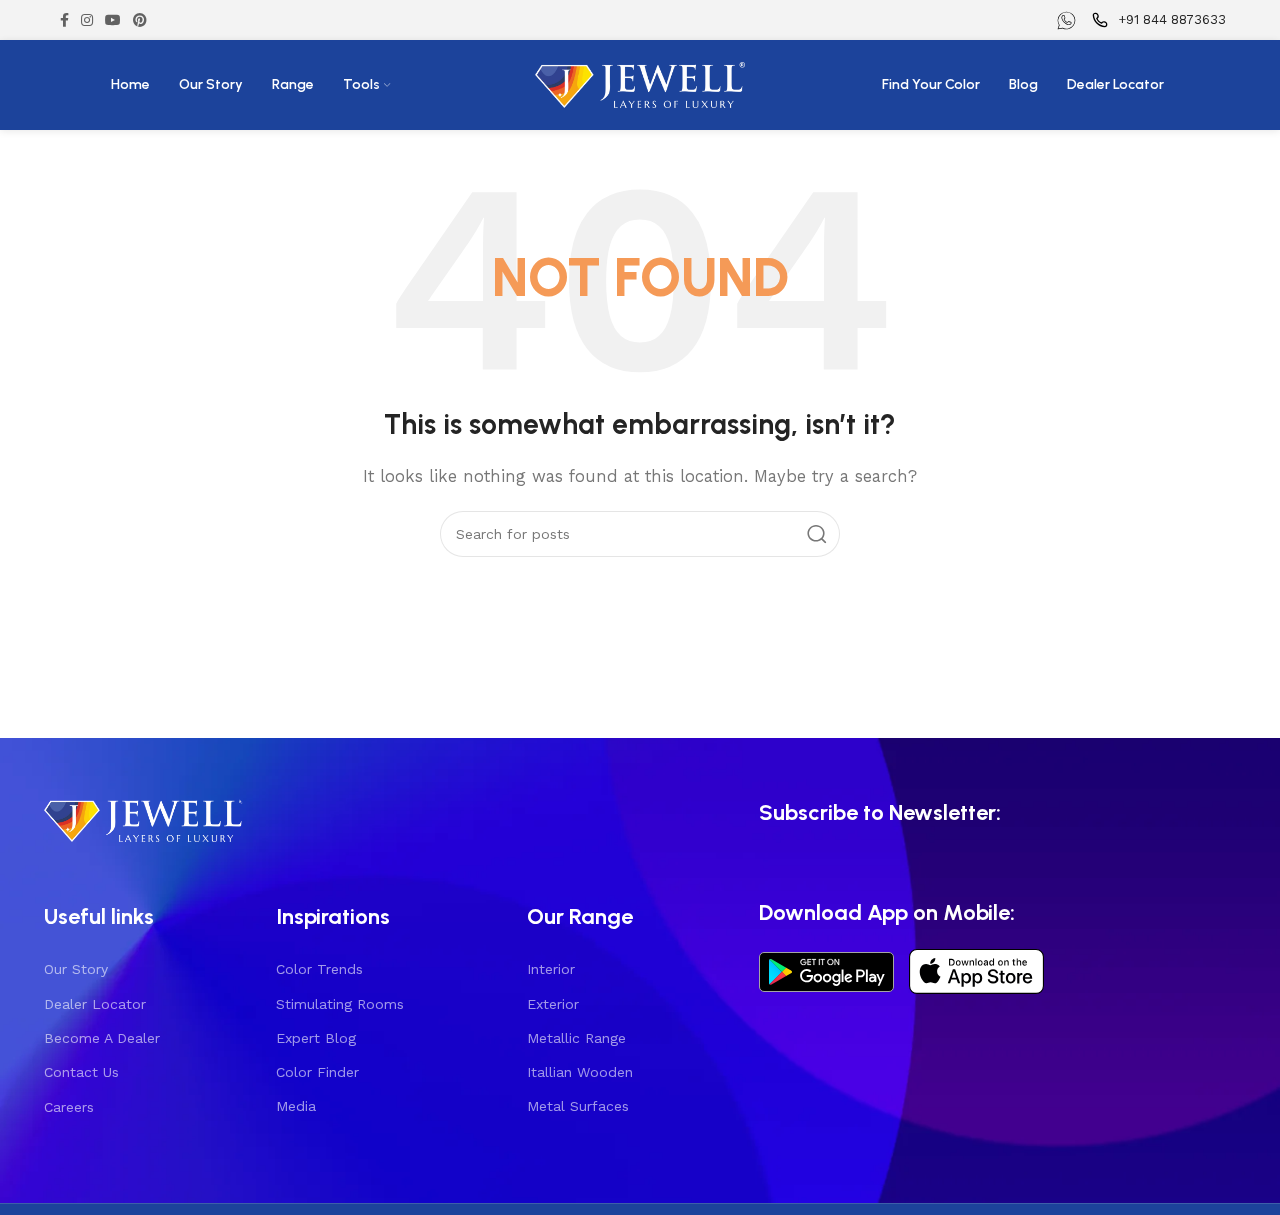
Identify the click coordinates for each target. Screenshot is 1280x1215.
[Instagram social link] (87, 20)
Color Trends (319, 969)
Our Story (76, 969)
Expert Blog (316, 1038)
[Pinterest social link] (140, 20)
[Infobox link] (1069, 20)
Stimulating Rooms (340, 1004)
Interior (551, 969)
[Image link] (144, 818)
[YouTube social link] (113, 20)
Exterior (553, 1004)
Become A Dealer (102, 1038)
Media (296, 1106)
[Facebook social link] (64, 20)
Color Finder (317, 1072)
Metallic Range (576, 1038)
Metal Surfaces (578, 1106)
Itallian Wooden (580, 1072)
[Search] (817, 534)
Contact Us (81, 1072)
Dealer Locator (95, 1004)
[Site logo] (640, 84)
